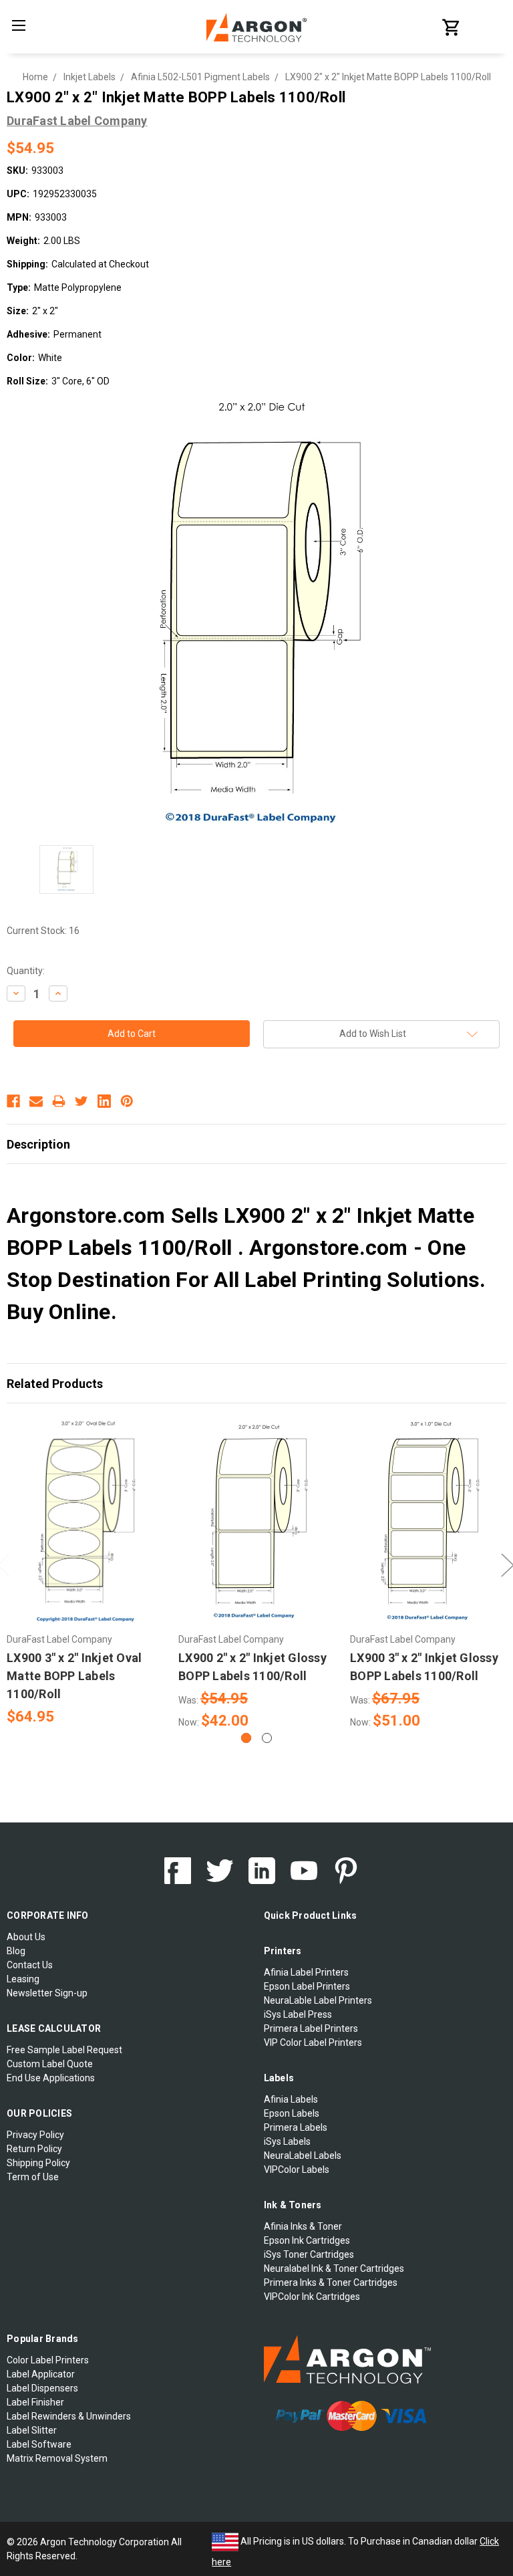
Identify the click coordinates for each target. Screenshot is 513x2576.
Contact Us (30, 1965)
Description (38, 1144)
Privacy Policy (35, 2135)
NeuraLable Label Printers (318, 2000)
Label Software (39, 2444)
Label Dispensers (42, 2388)
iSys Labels (287, 2141)
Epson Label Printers (307, 1986)
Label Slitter (32, 2430)
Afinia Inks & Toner (303, 2226)
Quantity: (26, 971)
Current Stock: (43, 931)
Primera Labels (296, 2127)
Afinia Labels (291, 2099)
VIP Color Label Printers (313, 2042)
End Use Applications (51, 2078)
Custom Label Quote (50, 2064)
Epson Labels (292, 2113)
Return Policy (34, 2149)
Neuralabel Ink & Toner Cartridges (334, 2268)
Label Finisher (35, 2402)
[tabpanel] (86, 1572)
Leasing (23, 1979)
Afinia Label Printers (306, 1972)
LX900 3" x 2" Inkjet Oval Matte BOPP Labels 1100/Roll (74, 1676)
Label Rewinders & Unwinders (69, 2416)
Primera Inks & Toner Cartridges (331, 2282)
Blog (16, 1951)
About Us (26, 1937)
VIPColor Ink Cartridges (312, 2297)
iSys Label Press (298, 2014)
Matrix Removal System (57, 2458)
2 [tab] (267, 1738)
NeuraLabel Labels (303, 2155)
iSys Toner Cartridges (309, 2254)
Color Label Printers (48, 2360)
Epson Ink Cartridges (307, 2240)
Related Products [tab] (55, 1384)
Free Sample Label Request (64, 2050)
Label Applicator (41, 2374)
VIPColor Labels (297, 2170)
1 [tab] (246, 1738)
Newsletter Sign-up (47, 1993)
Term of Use (33, 2177)
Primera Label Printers (311, 2028)
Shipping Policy (38, 2163)
